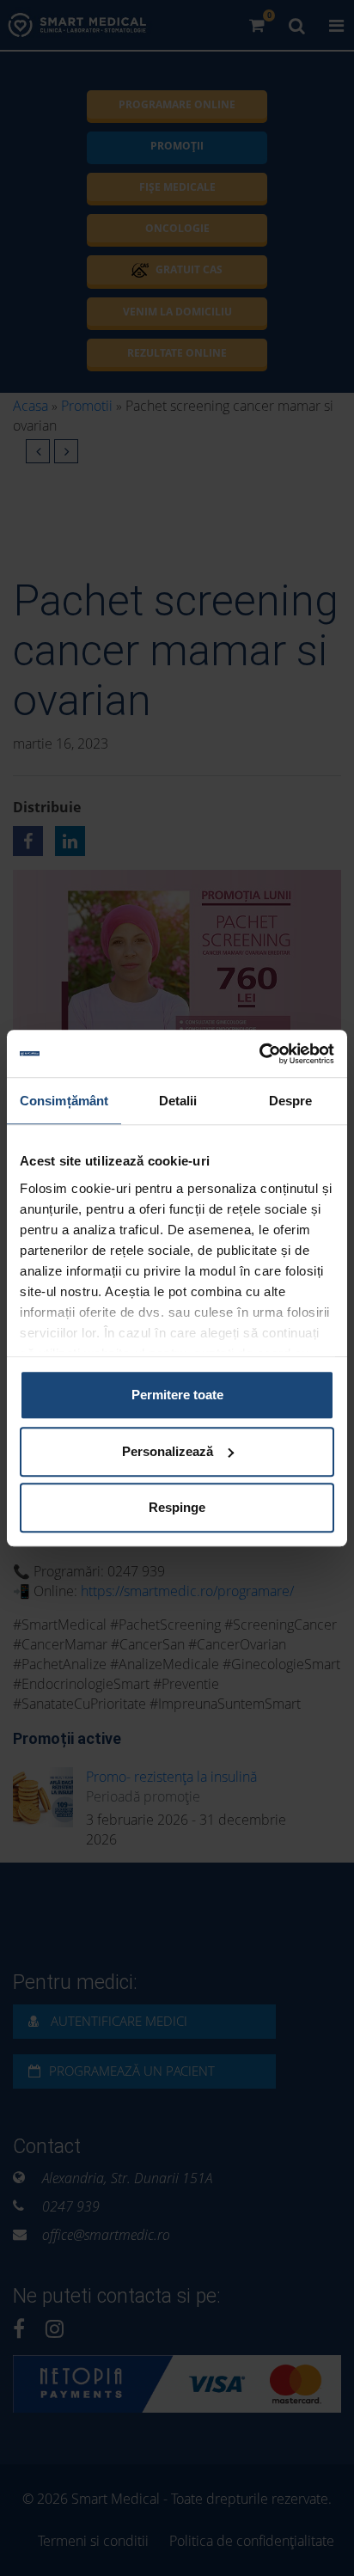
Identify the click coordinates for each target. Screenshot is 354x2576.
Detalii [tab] (178, 1101)
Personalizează (168, 1451)
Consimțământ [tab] (64, 1101)
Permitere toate (177, 1395)
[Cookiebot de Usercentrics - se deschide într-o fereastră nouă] (259, 1054)
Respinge (177, 1507)
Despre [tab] (291, 1101)
